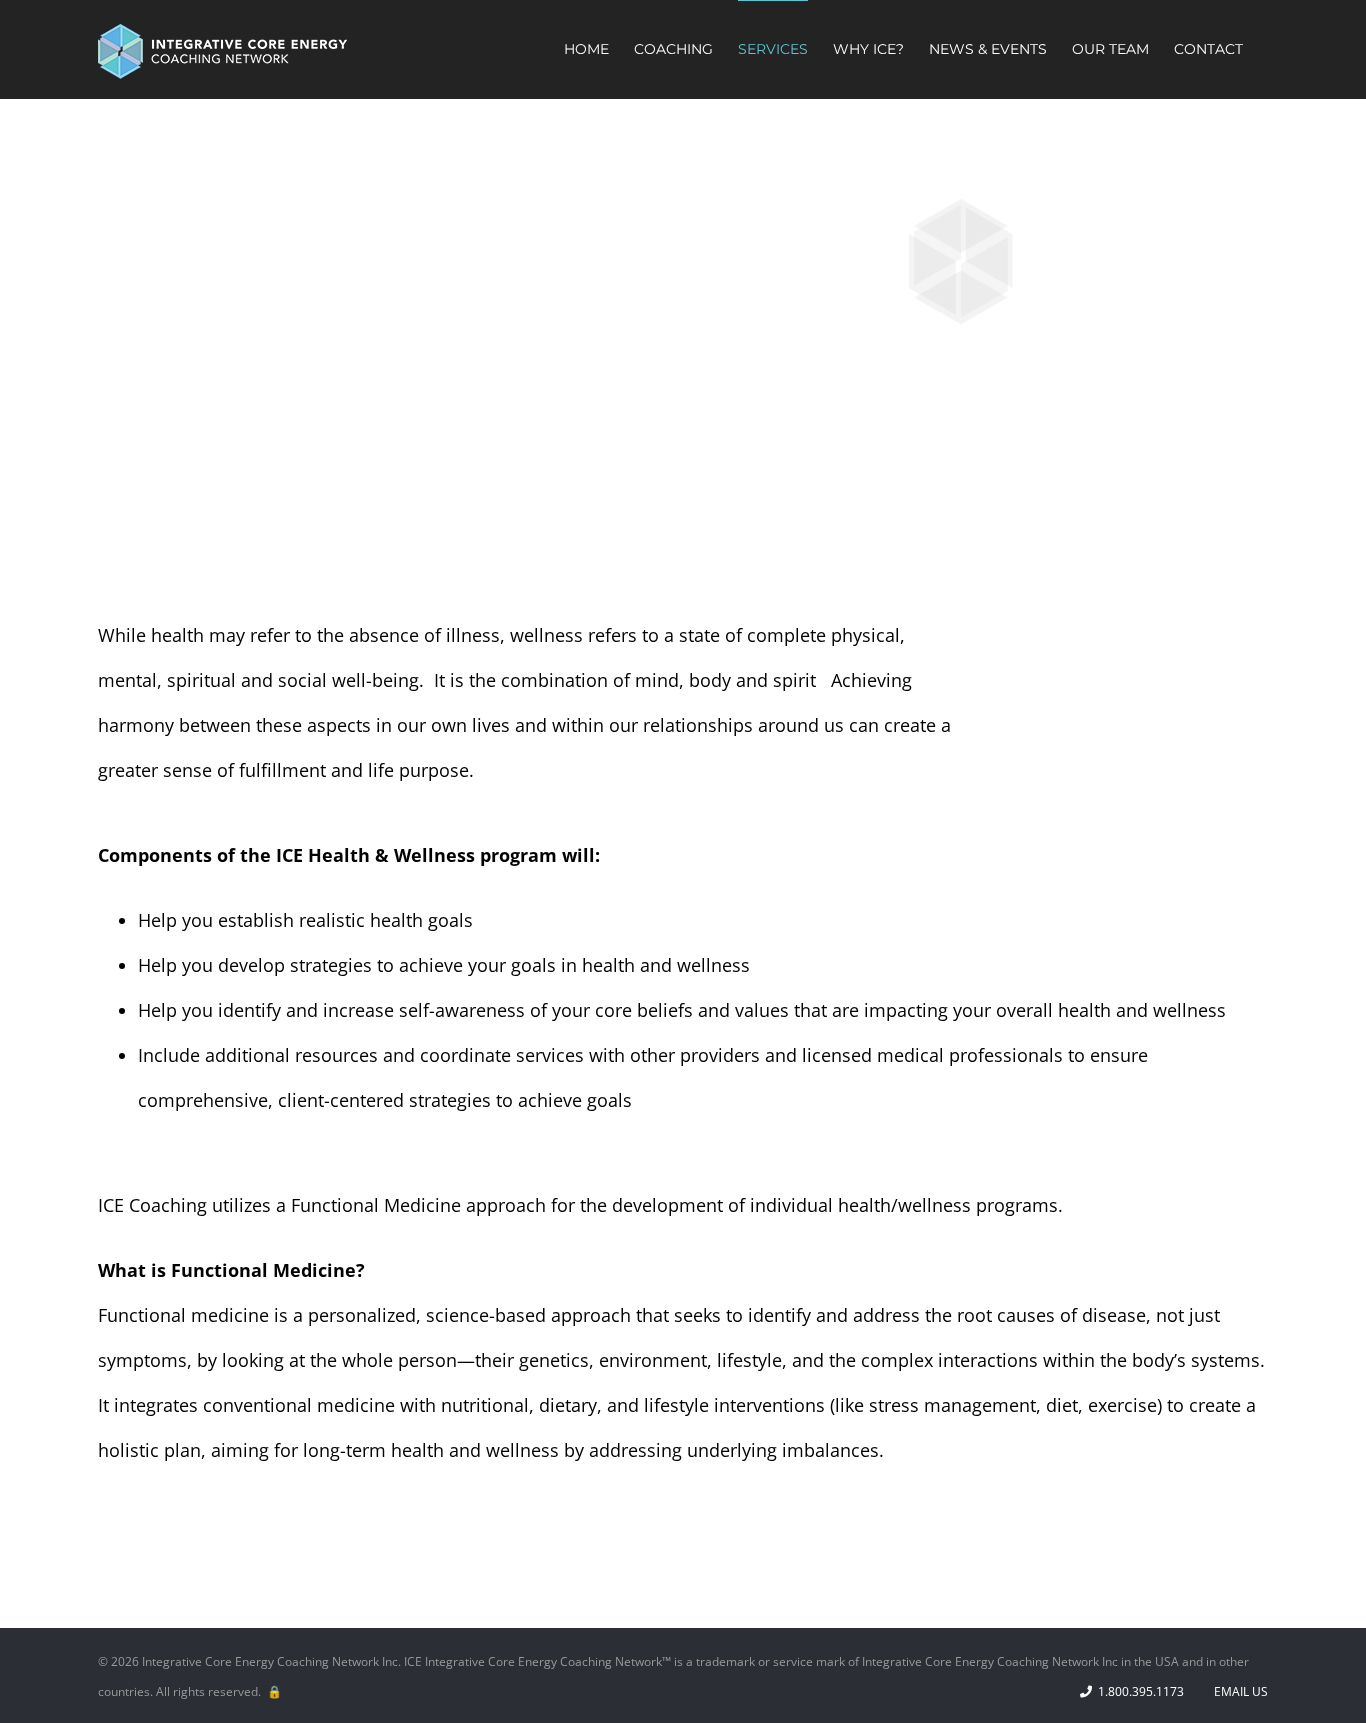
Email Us (1238, 1691)
